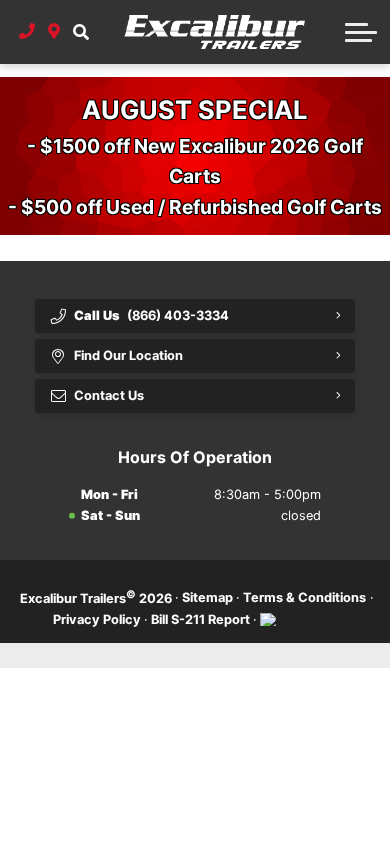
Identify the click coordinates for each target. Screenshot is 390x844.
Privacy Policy (97, 619)
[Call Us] (27, 32)
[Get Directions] (54, 32)
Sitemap (207, 597)
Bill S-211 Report (200, 619)
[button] (80, 32)
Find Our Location (128, 355)
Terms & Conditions (304, 597)
